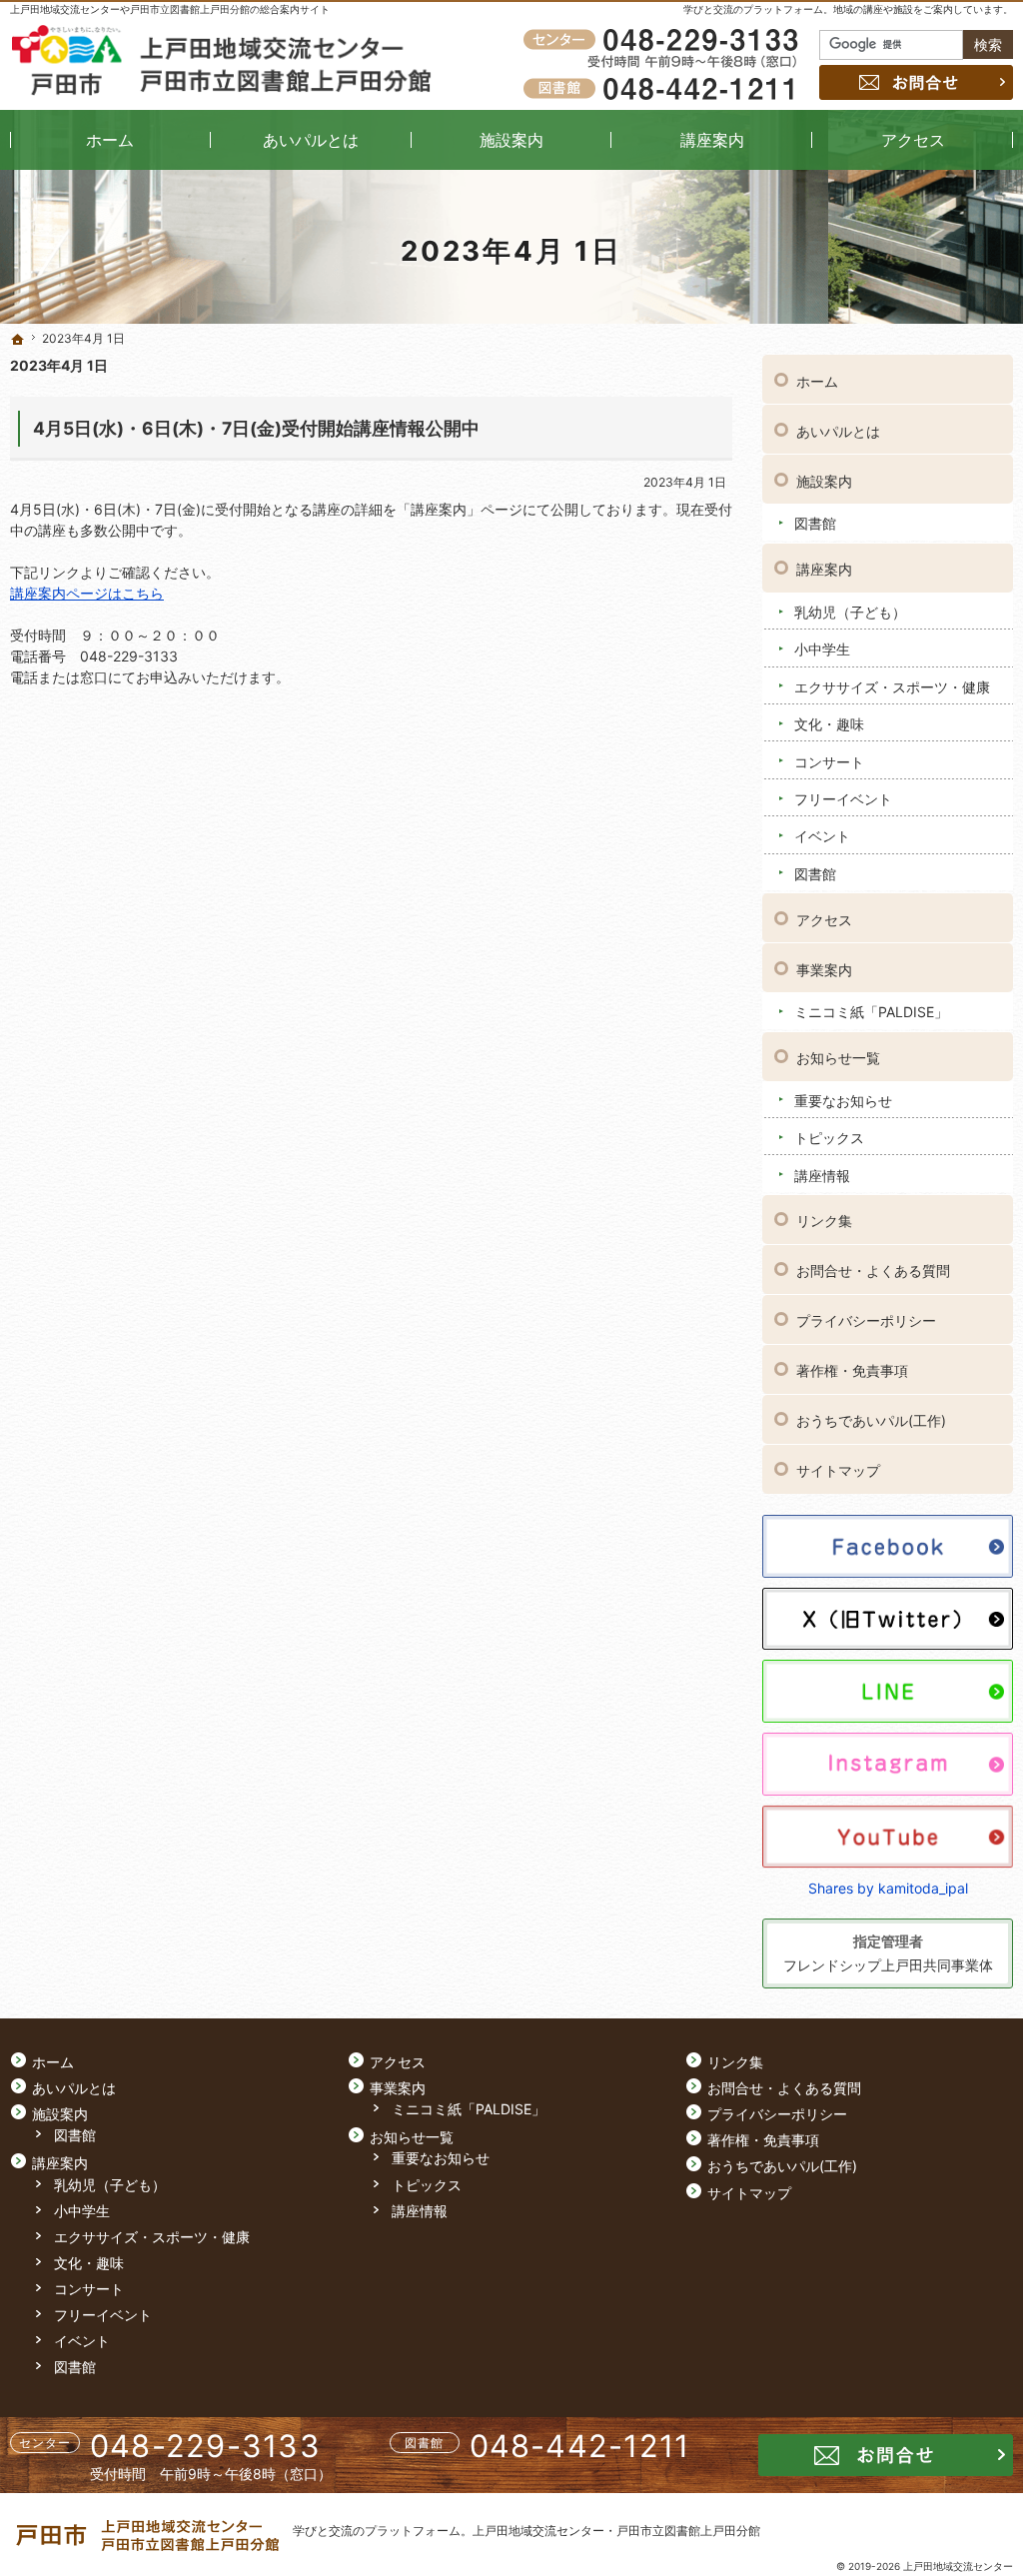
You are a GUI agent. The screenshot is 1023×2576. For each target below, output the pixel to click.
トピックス (829, 1138)
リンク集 (824, 1221)
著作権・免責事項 (852, 1370)
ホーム (817, 381)
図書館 (815, 523)
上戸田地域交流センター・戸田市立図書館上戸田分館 (616, 2531)
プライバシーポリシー (866, 1320)
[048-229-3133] (664, 41)
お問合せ (916, 82)
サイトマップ (838, 1470)
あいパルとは (838, 431)
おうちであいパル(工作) (871, 1420)
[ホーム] (18, 340)
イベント (822, 836)
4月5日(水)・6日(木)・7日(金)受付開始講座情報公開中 (256, 428)
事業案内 (824, 970)
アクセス (824, 920)
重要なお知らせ (843, 1101)
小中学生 (822, 649)
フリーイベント (843, 799)
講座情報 (822, 1176)
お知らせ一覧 (838, 1058)
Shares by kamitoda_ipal (888, 1888)
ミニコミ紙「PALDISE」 (871, 1012)
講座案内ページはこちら (87, 593)
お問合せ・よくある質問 (873, 1271)
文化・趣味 (829, 724)
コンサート (829, 762)
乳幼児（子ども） (850, 612)
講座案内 (824, 569)
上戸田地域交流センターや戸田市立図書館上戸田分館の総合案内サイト (170, 9)
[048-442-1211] (664, 88)
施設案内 (824, 481)
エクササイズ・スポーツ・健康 (892, 687)
